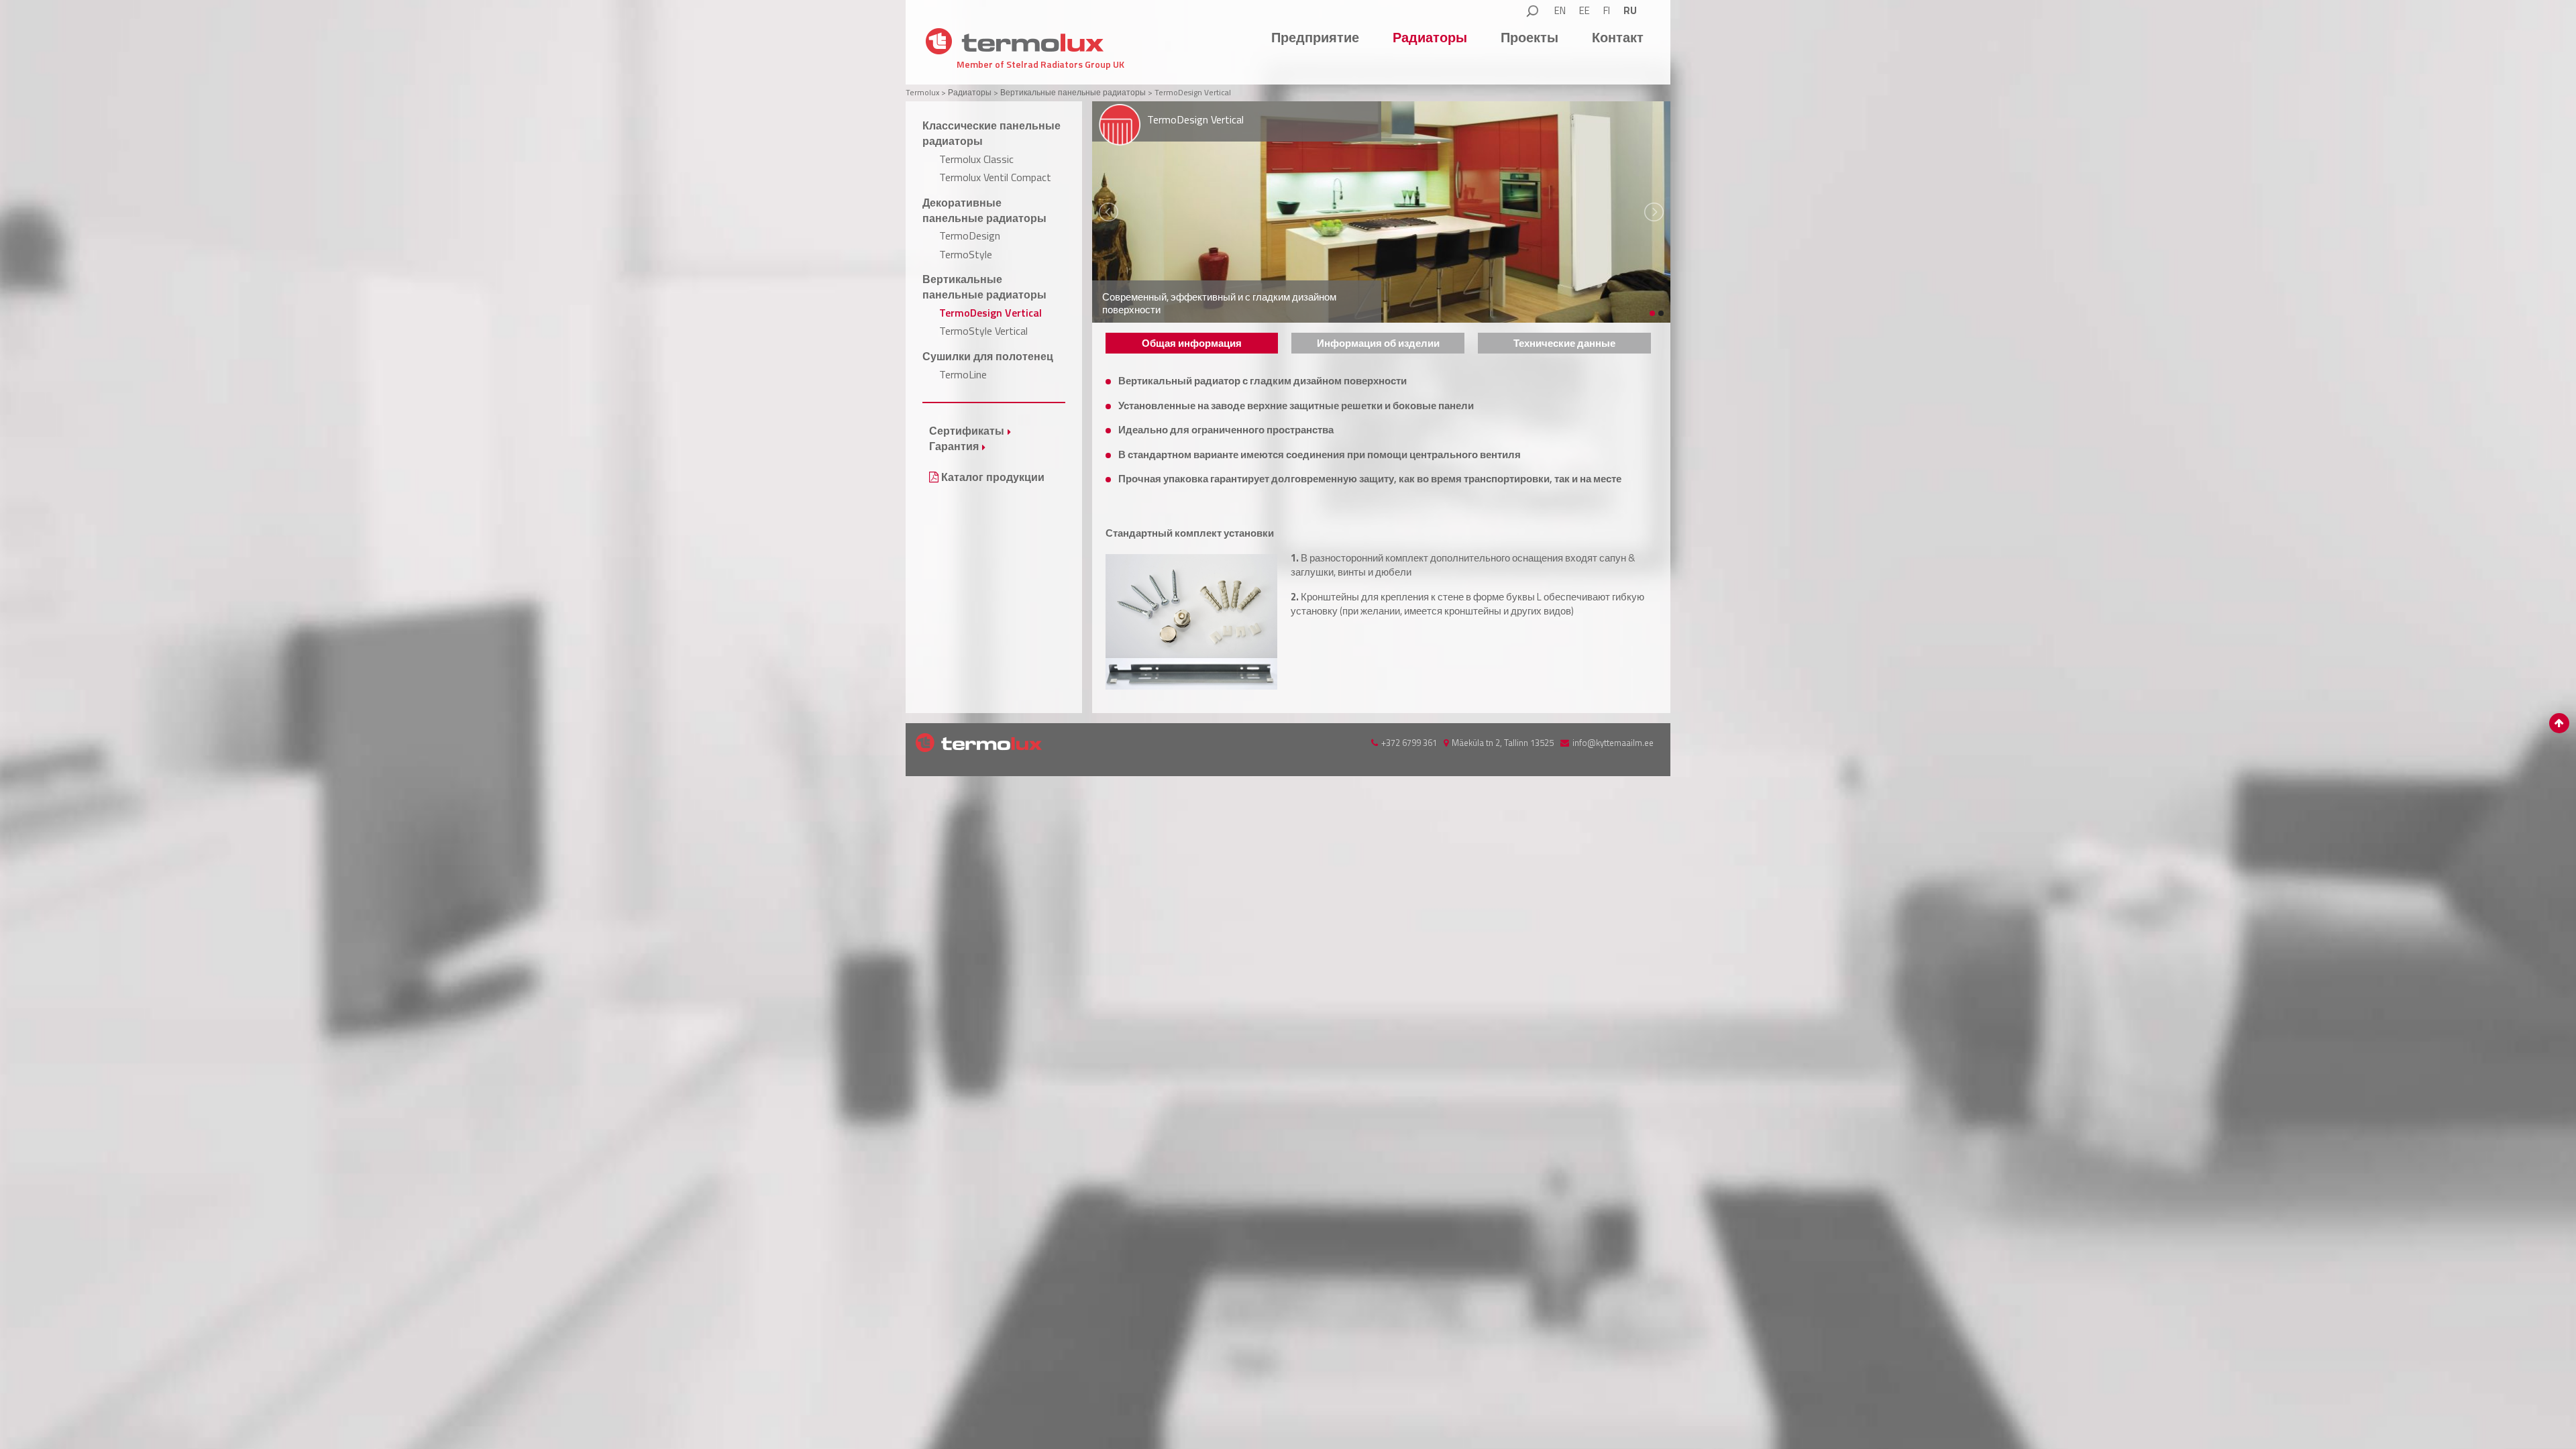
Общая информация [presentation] (1192, 343)
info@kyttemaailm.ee (1613, 743)
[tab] (1192, 343)
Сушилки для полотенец (988, 356)
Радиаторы (1430, 37)
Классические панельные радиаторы (991, 133)
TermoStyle (966, 254)
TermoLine (963, 374)
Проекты (1529, 37)
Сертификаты (967, 431)
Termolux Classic (976, 159)
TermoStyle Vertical (983, 331)
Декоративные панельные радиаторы (984, 210)
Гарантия (954, 446)
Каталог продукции (991, 477)
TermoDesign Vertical (990, 313)
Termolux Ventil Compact (995, 177)
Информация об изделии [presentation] (1378, 343)
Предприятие (1315, 37)
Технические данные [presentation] (1564, 343)
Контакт (1618, 37)
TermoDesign (970, 235)
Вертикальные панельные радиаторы (984, 287)
